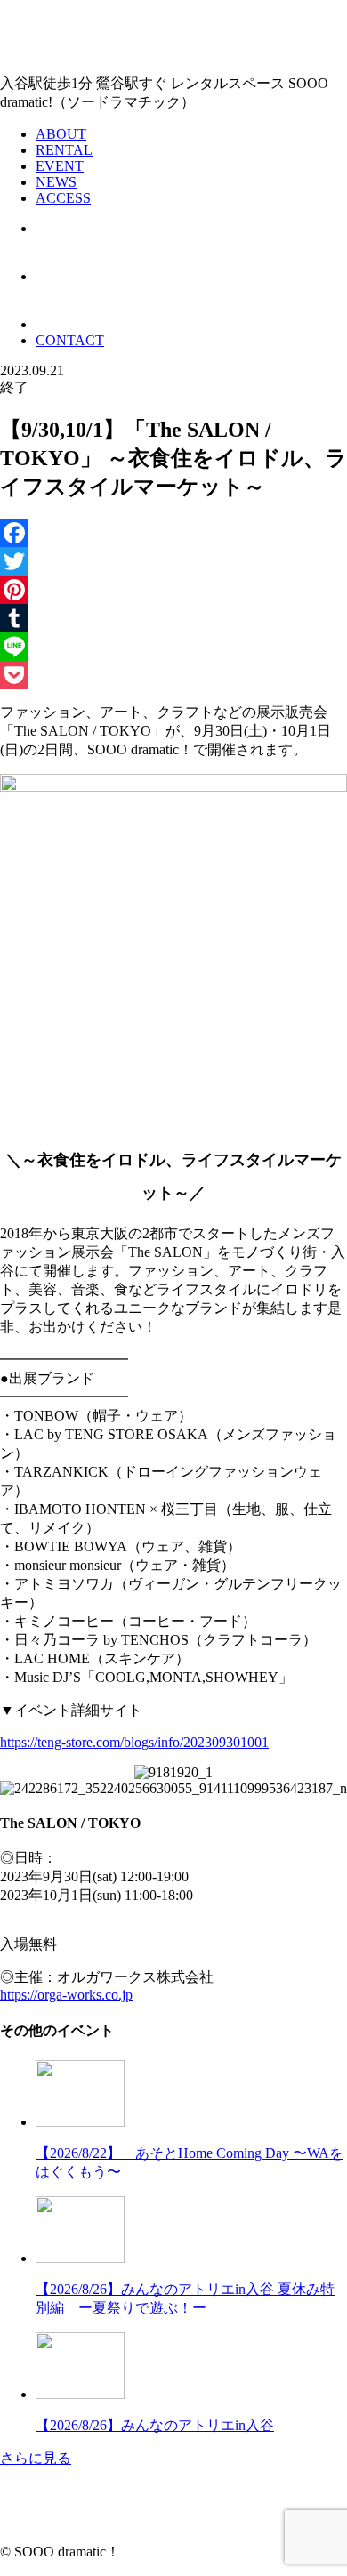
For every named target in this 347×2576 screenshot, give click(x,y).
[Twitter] (173, 561)
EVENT (60, 166)
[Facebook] (173, 533)
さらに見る (36, 2458)
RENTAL (64, 150)
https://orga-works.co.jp (66, 1995)
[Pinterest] (173, 590)
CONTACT (70, 340)
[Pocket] (173, 675)
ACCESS (63, 198)
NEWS (56, 182)
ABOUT (61, 134)
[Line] (173, 647)
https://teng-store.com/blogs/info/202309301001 (134, 1742)
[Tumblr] (173, 618)
